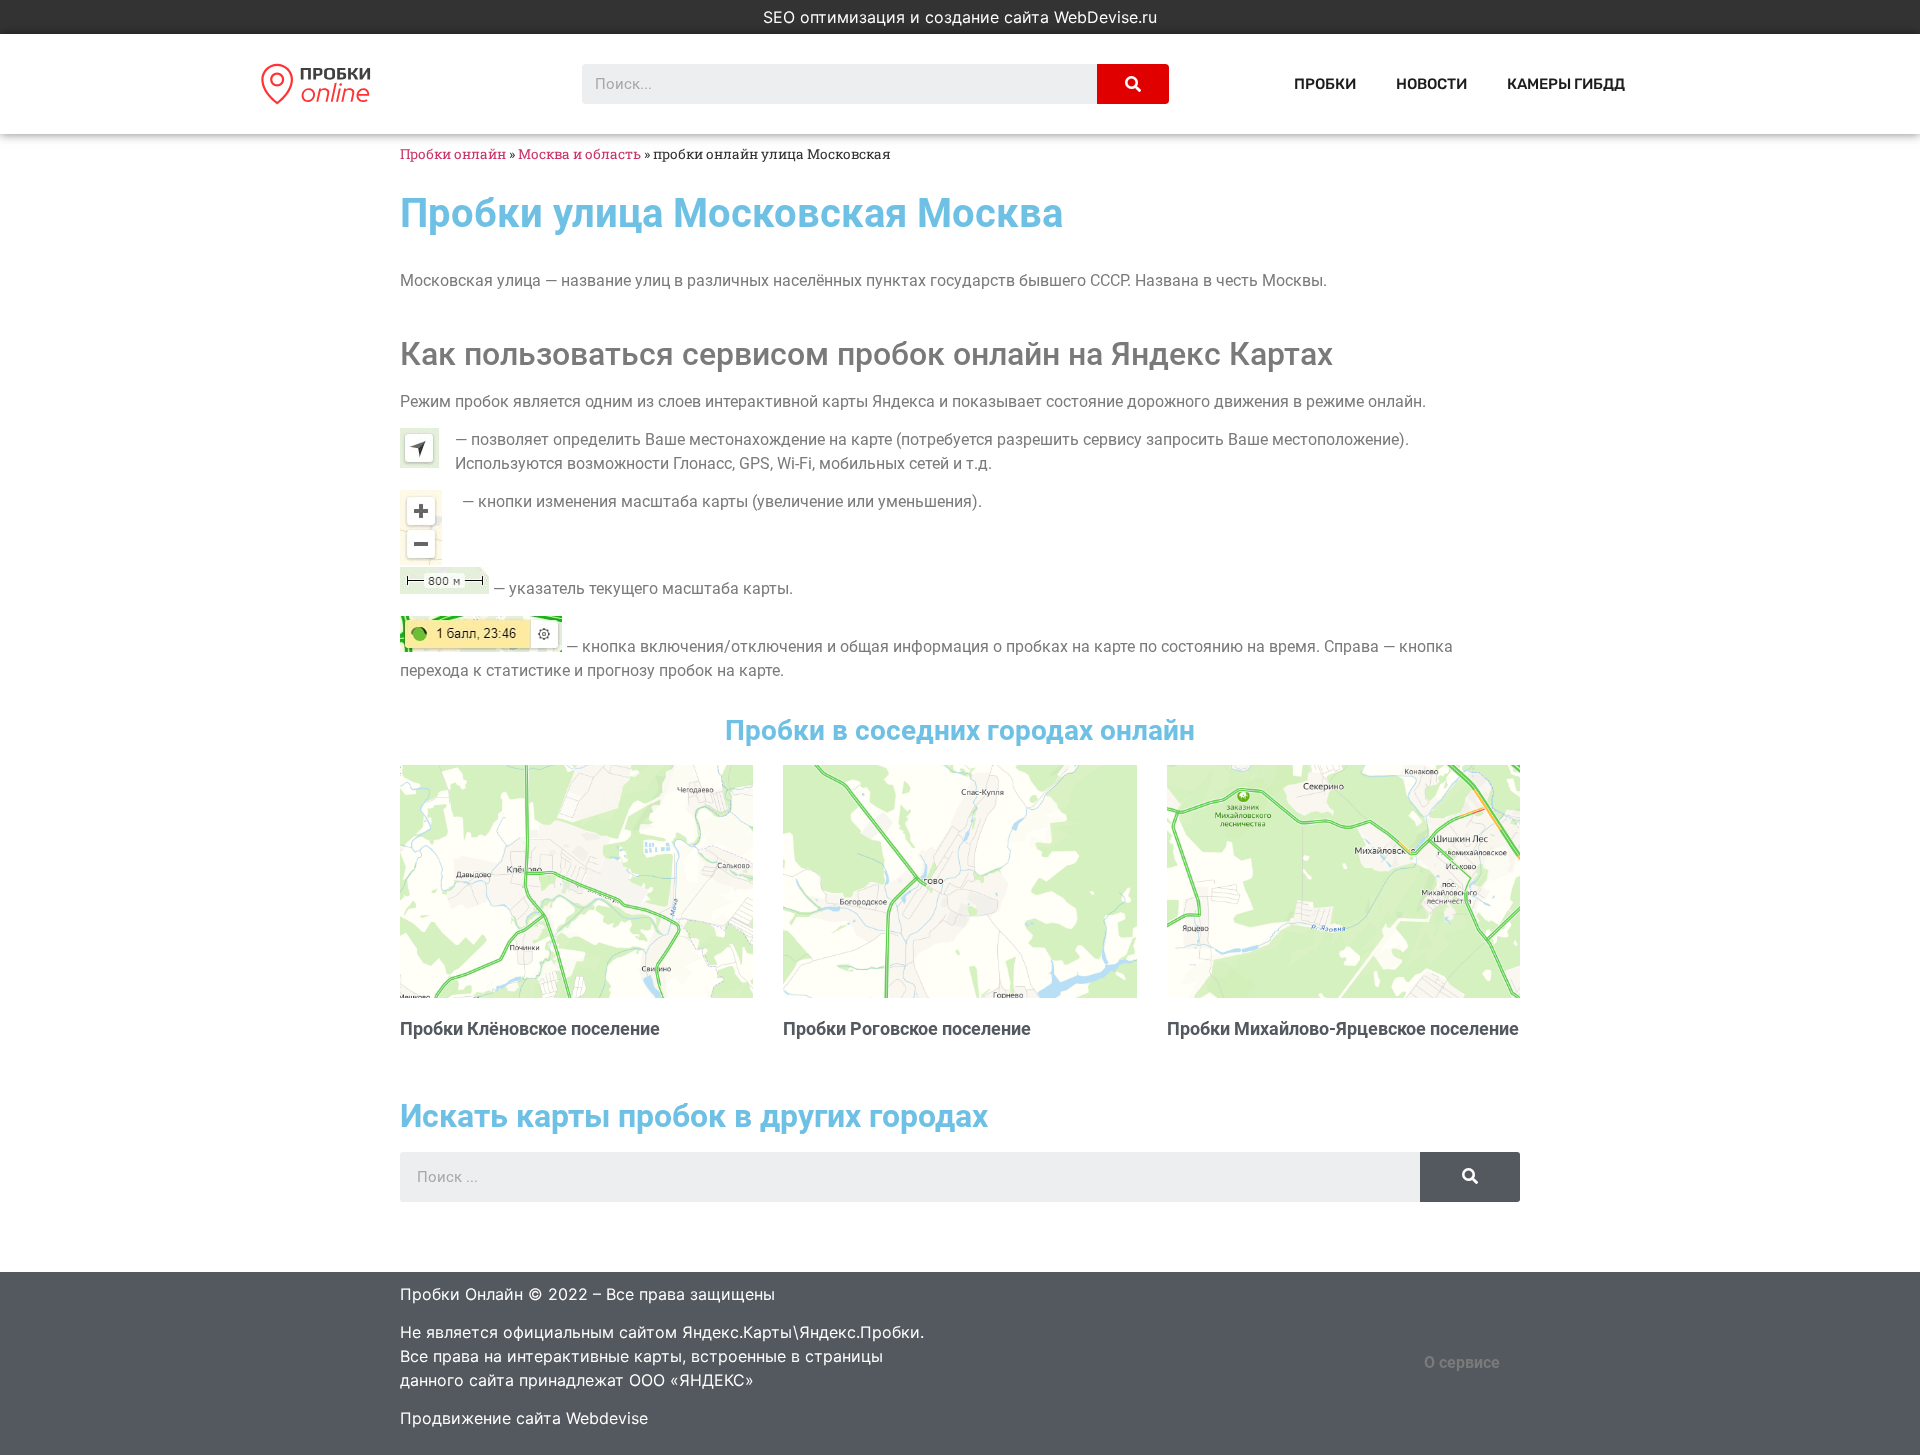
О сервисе (1462, 1362)
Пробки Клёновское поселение (530, 1028)
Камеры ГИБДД (1566, 84)
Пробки (1325, 84)
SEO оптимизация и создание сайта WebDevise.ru (960, 17)
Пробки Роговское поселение (907, 1028)
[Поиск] (1133, 84)
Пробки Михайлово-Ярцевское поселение (1343, 1028)
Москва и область (579, 154)
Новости (1431, 84)
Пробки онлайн (453, 154)
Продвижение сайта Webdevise (524, 1418)
